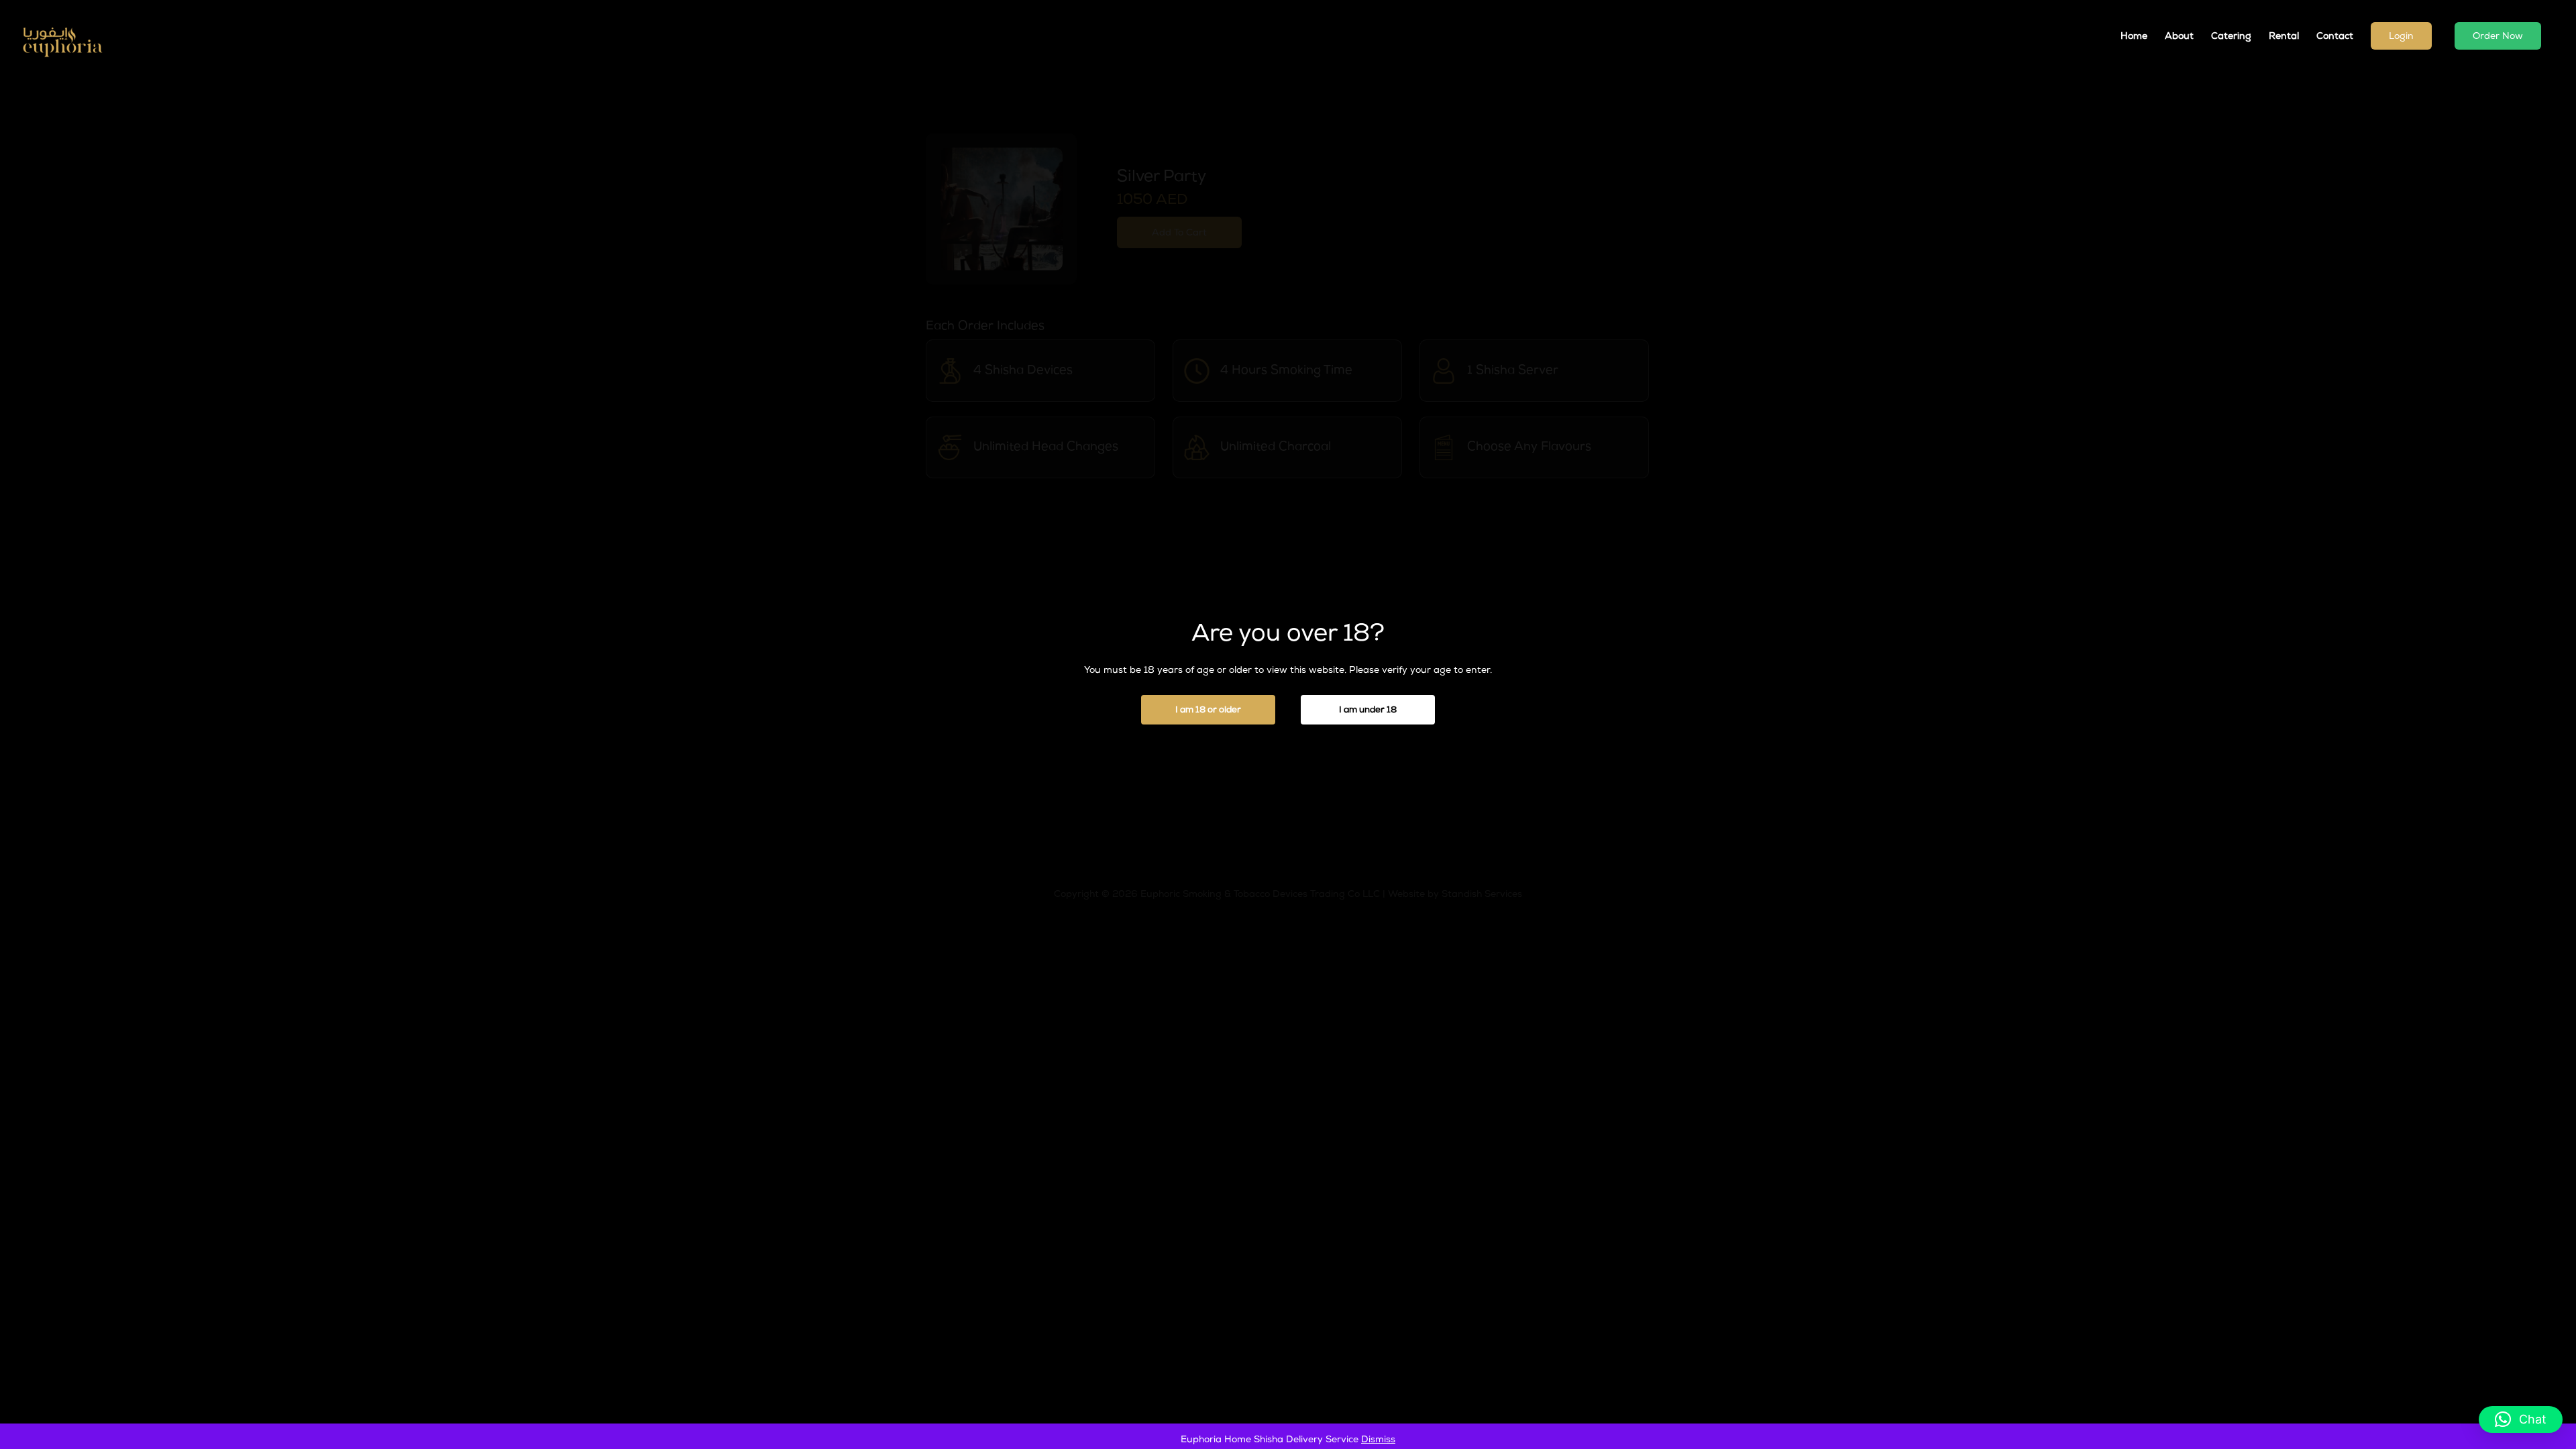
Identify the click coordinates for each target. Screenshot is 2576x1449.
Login (2401, 37)
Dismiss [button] (1378, 1440)
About (2179, 37)
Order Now (2498, 37)
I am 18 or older (1208, 711)
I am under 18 (1368, 711)
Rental (2284, 37)
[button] (2521, 1419)
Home (2134, 37)
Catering (2231, 37)
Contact (2335, 37)
